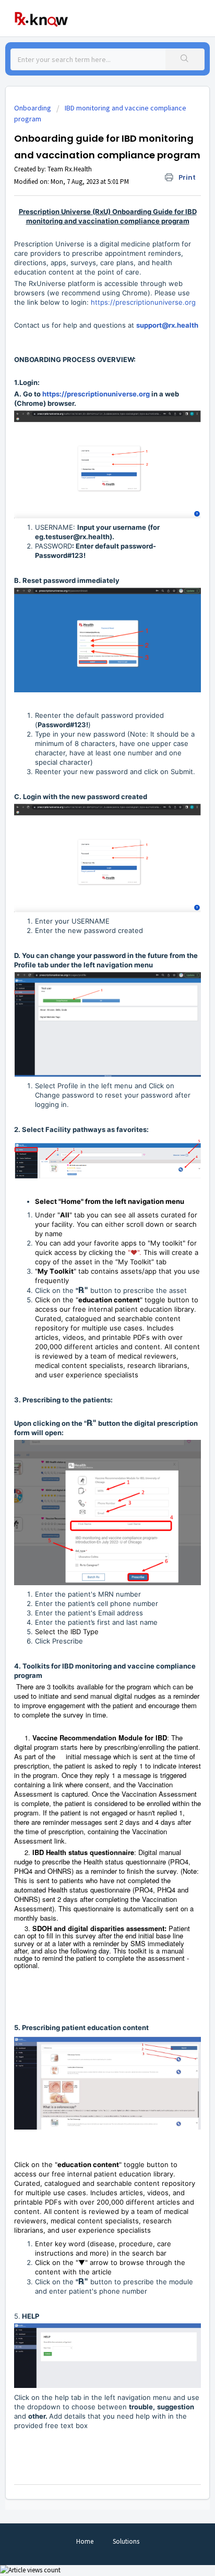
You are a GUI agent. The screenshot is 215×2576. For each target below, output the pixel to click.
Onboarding (33, 108)
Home (85, 2541)
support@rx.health (167, 325)
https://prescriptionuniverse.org (143, 302)
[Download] (88, 1321)
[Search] (185, 59)
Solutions (126, 2541)
